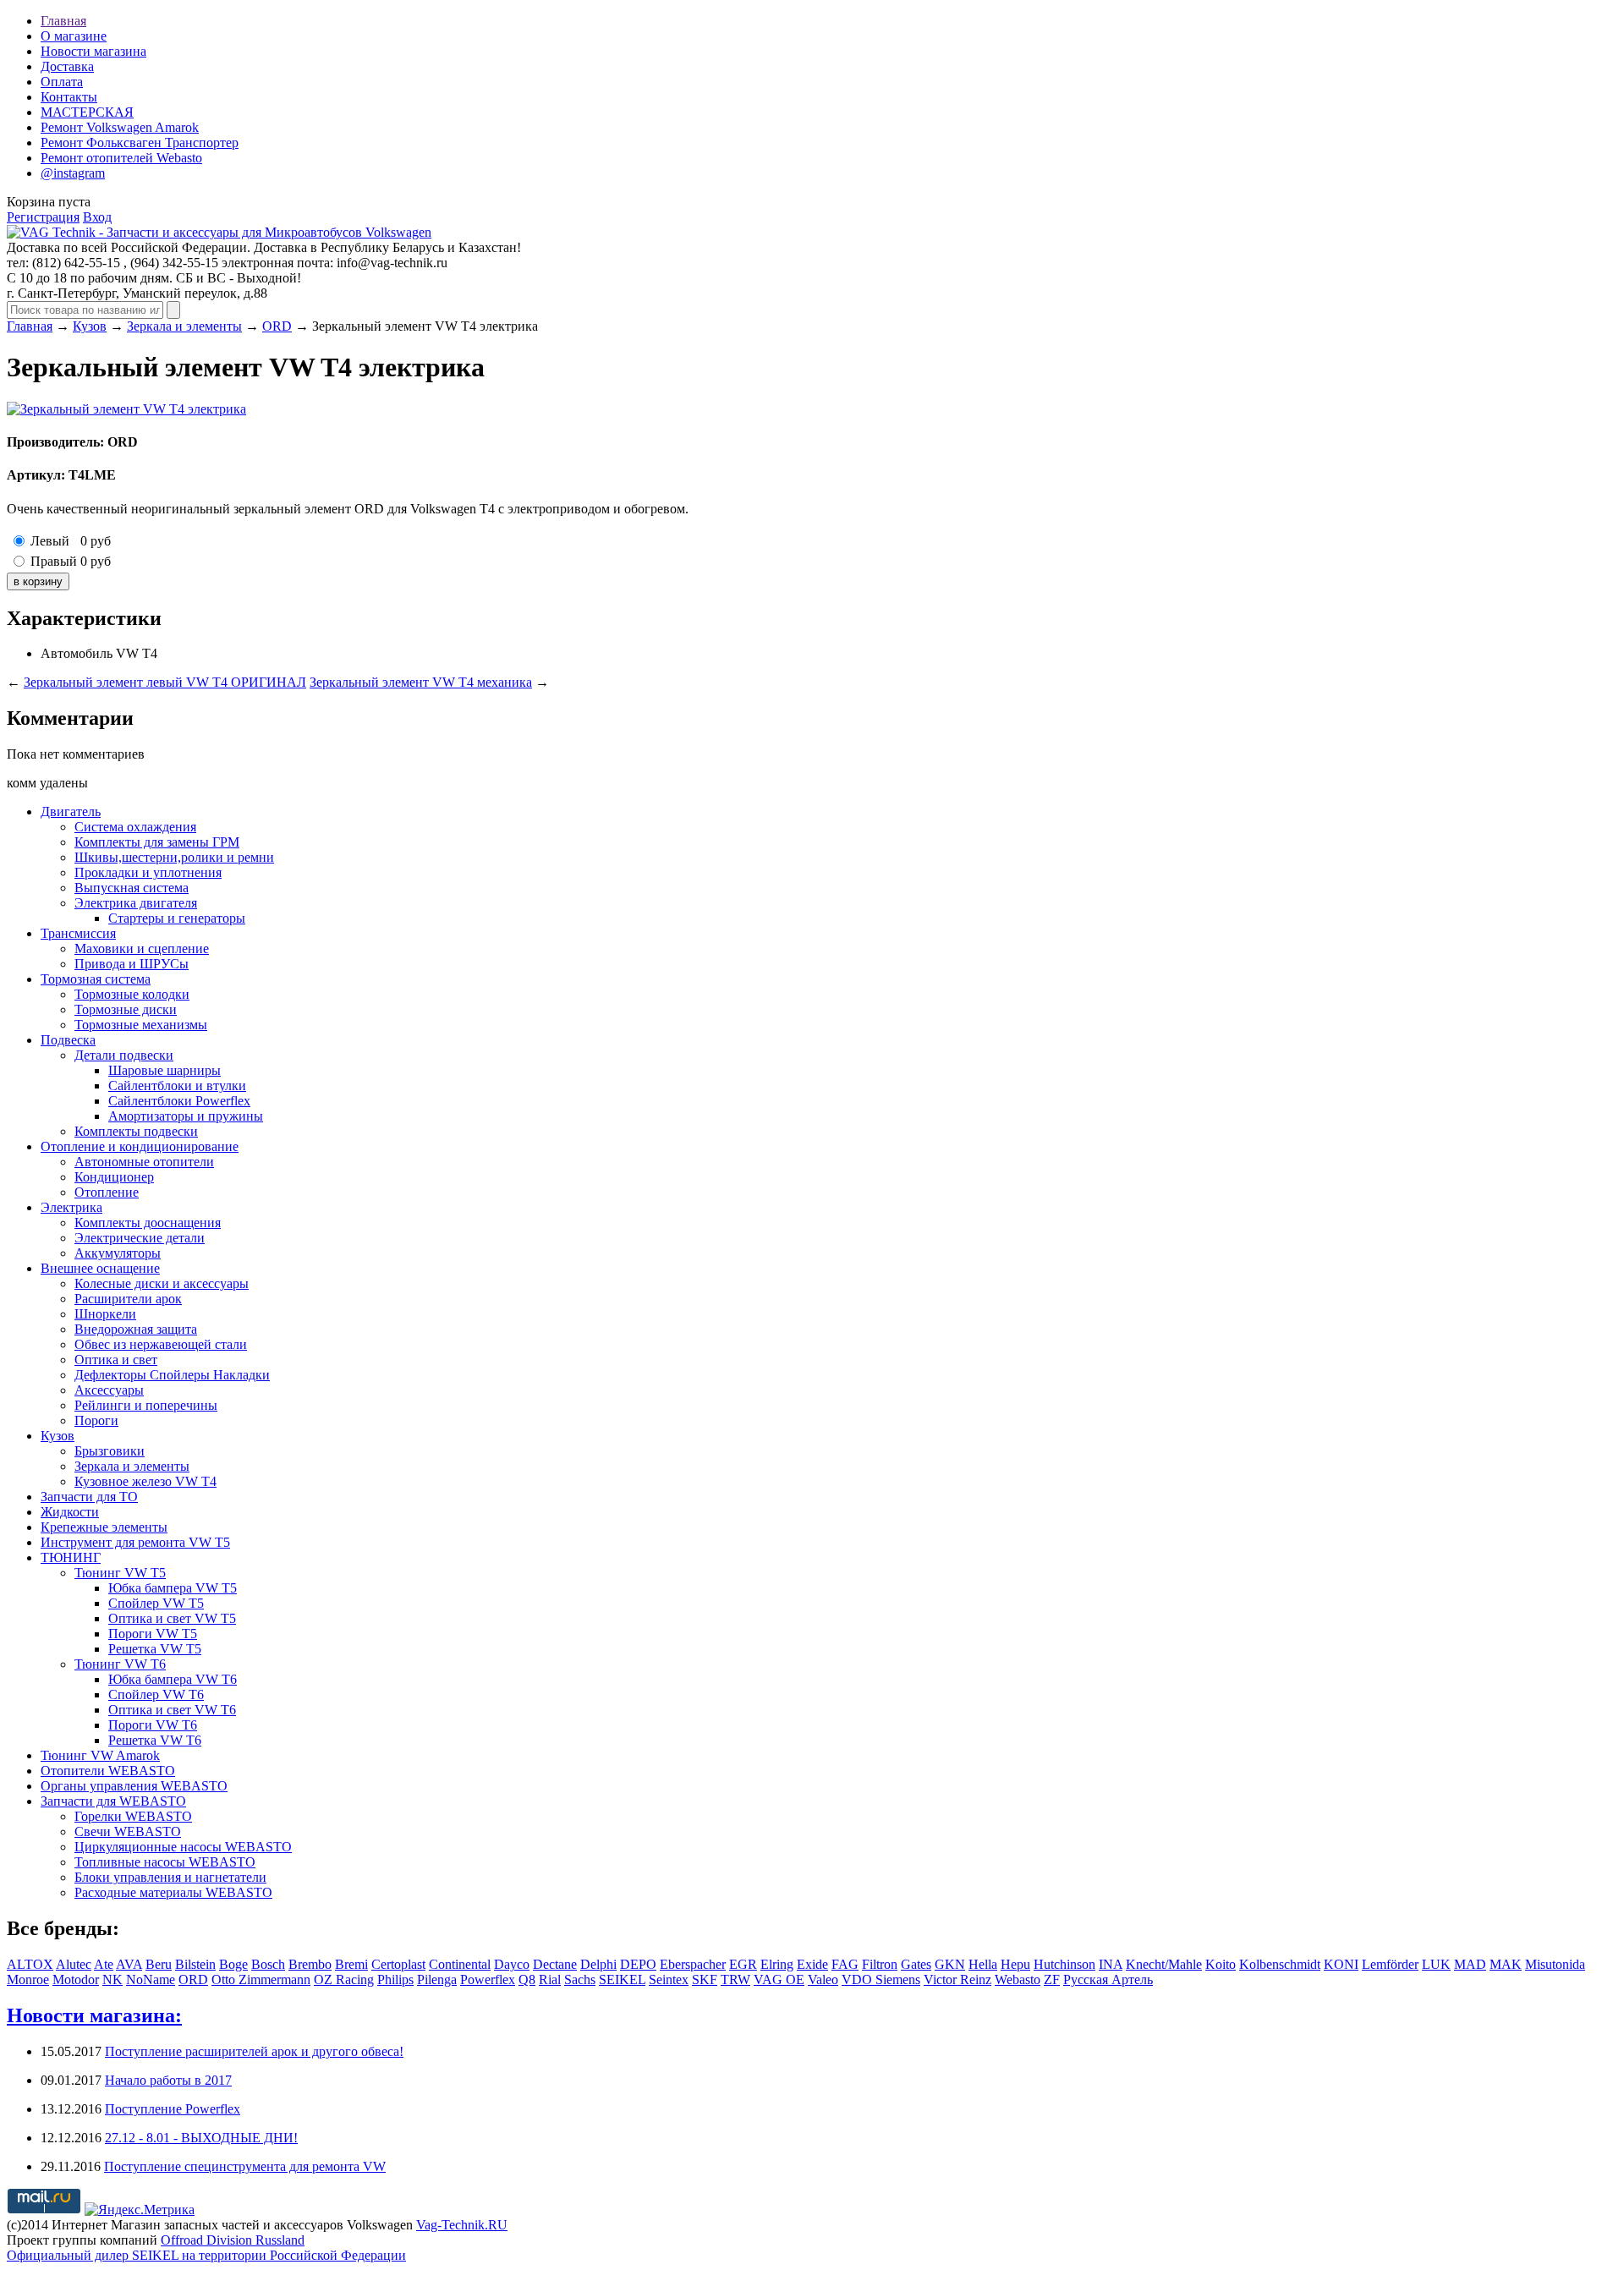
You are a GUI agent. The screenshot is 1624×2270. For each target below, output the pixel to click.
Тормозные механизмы (141, 1025)
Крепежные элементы (104, 1527)
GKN (950, 1964)
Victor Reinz (957, 1979)
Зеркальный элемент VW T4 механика (421, 682)
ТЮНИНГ (71, 1557)
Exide (812, 1964)
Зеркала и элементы (184, 326)
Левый (50, 541)
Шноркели (105, 1314)
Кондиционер (114, 1177)
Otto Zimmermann (261, 1979)
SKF (705, 1979)
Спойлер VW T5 (156, 1603)
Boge (233, 1964)
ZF (1052, 1979)
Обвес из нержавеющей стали (161, 1344)
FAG (845, 1964)
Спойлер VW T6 (156, 1694)
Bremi (351, 1964)
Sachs (580, 1979)
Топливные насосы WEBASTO (165, 1862)
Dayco (512, 1964)
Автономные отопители (144, 1162)
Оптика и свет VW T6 (172, 1710)
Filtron (880, 1964)
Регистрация (43, 217)
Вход (97, 217)
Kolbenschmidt (1280, 1964)
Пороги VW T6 (153, 1725)
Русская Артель (1108, 1979)
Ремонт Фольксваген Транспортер (140, 143)
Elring (777, 1964)
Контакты (69, 97)
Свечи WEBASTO (128, 1831)
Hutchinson (1064, 1964)
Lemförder (1390, 1964)
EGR (743, 1964)
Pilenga (437, 1979)
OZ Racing (344, 1979)
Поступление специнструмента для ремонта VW (245, 2166)
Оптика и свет (116, 1360)
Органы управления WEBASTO (134, 1786)
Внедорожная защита (136, 1329)
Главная (63, 21)
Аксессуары (109, 1390)
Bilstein (195, 1964)
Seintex (669, 1979)
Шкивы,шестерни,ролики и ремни (174, 857)
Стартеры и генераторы (177, 918)
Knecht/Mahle (1164, 1964)
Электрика (71, 1207)
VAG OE (779, 1979)
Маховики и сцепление (142, 949)
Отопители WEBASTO (108, 1771)
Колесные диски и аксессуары (162, 1283)
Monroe (28, 1979)
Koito (1221, 1964)
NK (112, 1979)
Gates (916, 1964)
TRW (735, 1979)
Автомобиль (77, 653)
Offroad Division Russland (233, 2240)
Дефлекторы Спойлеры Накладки (172, 1375)
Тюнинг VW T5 (120, 1573)
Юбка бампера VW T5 (173, 1588)
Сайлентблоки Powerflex (179, 1101)
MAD (1470, 1964)
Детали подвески (124, 1055)
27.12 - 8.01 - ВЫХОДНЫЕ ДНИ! (201, 2138)
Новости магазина (93, 51)
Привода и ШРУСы (132, 964)
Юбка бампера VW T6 (173, 1679)
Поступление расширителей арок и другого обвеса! (254, 2051)
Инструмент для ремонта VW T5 (135, 1542)
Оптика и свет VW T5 (172, 1618)
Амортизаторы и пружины (186, 1116)
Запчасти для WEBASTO (113, 1801)
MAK (1506, 1964)
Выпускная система (132, 888)
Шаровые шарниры (165, 1070)
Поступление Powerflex (173, 2109)
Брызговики (110, 1451)
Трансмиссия (78, 933)
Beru (159, 1964)
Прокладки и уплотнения (148, 872)
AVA (129, 1964)
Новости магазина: (94, 2015)
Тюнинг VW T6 (120, 1664)
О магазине (74, 36)
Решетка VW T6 (155, 1740)
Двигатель (71, 811)
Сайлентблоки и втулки (177, 1086)
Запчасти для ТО (89, 1497)
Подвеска (68, 1040)
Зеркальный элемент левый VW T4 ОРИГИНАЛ (165, 682)
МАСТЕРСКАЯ (87, 112)
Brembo (310, 1964)
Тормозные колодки (132, 994)
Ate (104, 1964)
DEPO (638, 1964)
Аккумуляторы (118, 1253)
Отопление (107, 1192)
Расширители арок (128, 1299)
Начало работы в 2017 (168, 2080)
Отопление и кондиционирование (140, 1146)
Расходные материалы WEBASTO (173, 1892)
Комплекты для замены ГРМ (157, 842)
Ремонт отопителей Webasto (121, 158)
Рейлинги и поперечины (146, 1405)
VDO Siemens (881, 1979)
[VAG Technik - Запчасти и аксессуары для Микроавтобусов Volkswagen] (219, 232)
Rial (550, 1979)
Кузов (90, 326)
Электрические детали (140, 1238)
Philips (395, 1979)
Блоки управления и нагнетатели (170, 1877)
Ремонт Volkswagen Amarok (120, 127)
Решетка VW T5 (155, 1649)
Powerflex (488, 1979)
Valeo (823, 1979)
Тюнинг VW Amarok (100, 1755)
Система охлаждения (135, 827)
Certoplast (398, 1964)
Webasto (1018, 1979)
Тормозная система (96, 979)
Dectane (555, 1964)
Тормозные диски (126, 1009)
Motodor (76, 1979)
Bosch (268, 1964)
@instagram (73, 173)
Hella (983, 1964)
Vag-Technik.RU (462, 2225)
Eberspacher (693, 1964)
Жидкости (70, 1512)
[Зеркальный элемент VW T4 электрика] (126, 409)
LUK (1436, 1964)
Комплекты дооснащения (148, 1223)
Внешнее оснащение (100, 1268)
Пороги (96, 1420)
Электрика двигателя (136, 903)
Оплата (62, 82)
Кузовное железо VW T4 (145, 1481)
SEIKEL (622, 1979)
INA (1111, 1964)
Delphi (598, 1964)
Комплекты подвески (136, 1131)
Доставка (67, 66)
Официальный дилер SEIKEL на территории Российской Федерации (206, 2255)
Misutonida (1555, 1964)
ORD (277, 326)
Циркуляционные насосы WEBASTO (183, 1847)
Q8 (527, 1979)
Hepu (1015, 1964)
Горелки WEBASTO (133, 1816)
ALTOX (30, 1964)
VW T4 (137, 653)
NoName (151, 1979)
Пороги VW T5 (153, 1634)
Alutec (74, 1964)
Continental (460, 1964)
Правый (54, 561)
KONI (1341, 1964)
